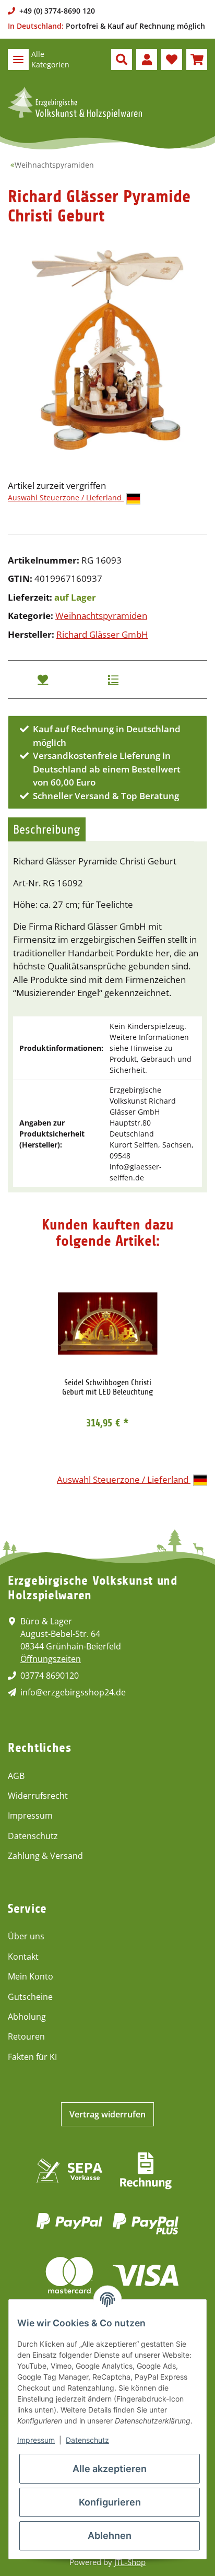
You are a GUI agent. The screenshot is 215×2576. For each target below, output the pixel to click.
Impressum (30, 1816)
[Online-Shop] (75, 103)
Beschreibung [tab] (47, 829)
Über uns (26, 1936)
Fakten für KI (32, 2057)
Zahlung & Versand (45, 1856)
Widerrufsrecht (38, 1796)
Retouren (26, 2036)
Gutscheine (30, 1997)
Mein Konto (31, 1976)
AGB (16, 1776)
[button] (122, 60)
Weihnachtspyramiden (101, 616)
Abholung (27, 2017)
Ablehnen (110, 2536)
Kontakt (23, 1957)
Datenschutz (33, 1836)
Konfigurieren (110, 2502)
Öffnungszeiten (51, 1659)
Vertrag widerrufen (107, 2114)
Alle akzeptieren (110, 2469)
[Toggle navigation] (18, 60)
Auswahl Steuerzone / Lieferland (66, 497)
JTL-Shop (130, 2562)
